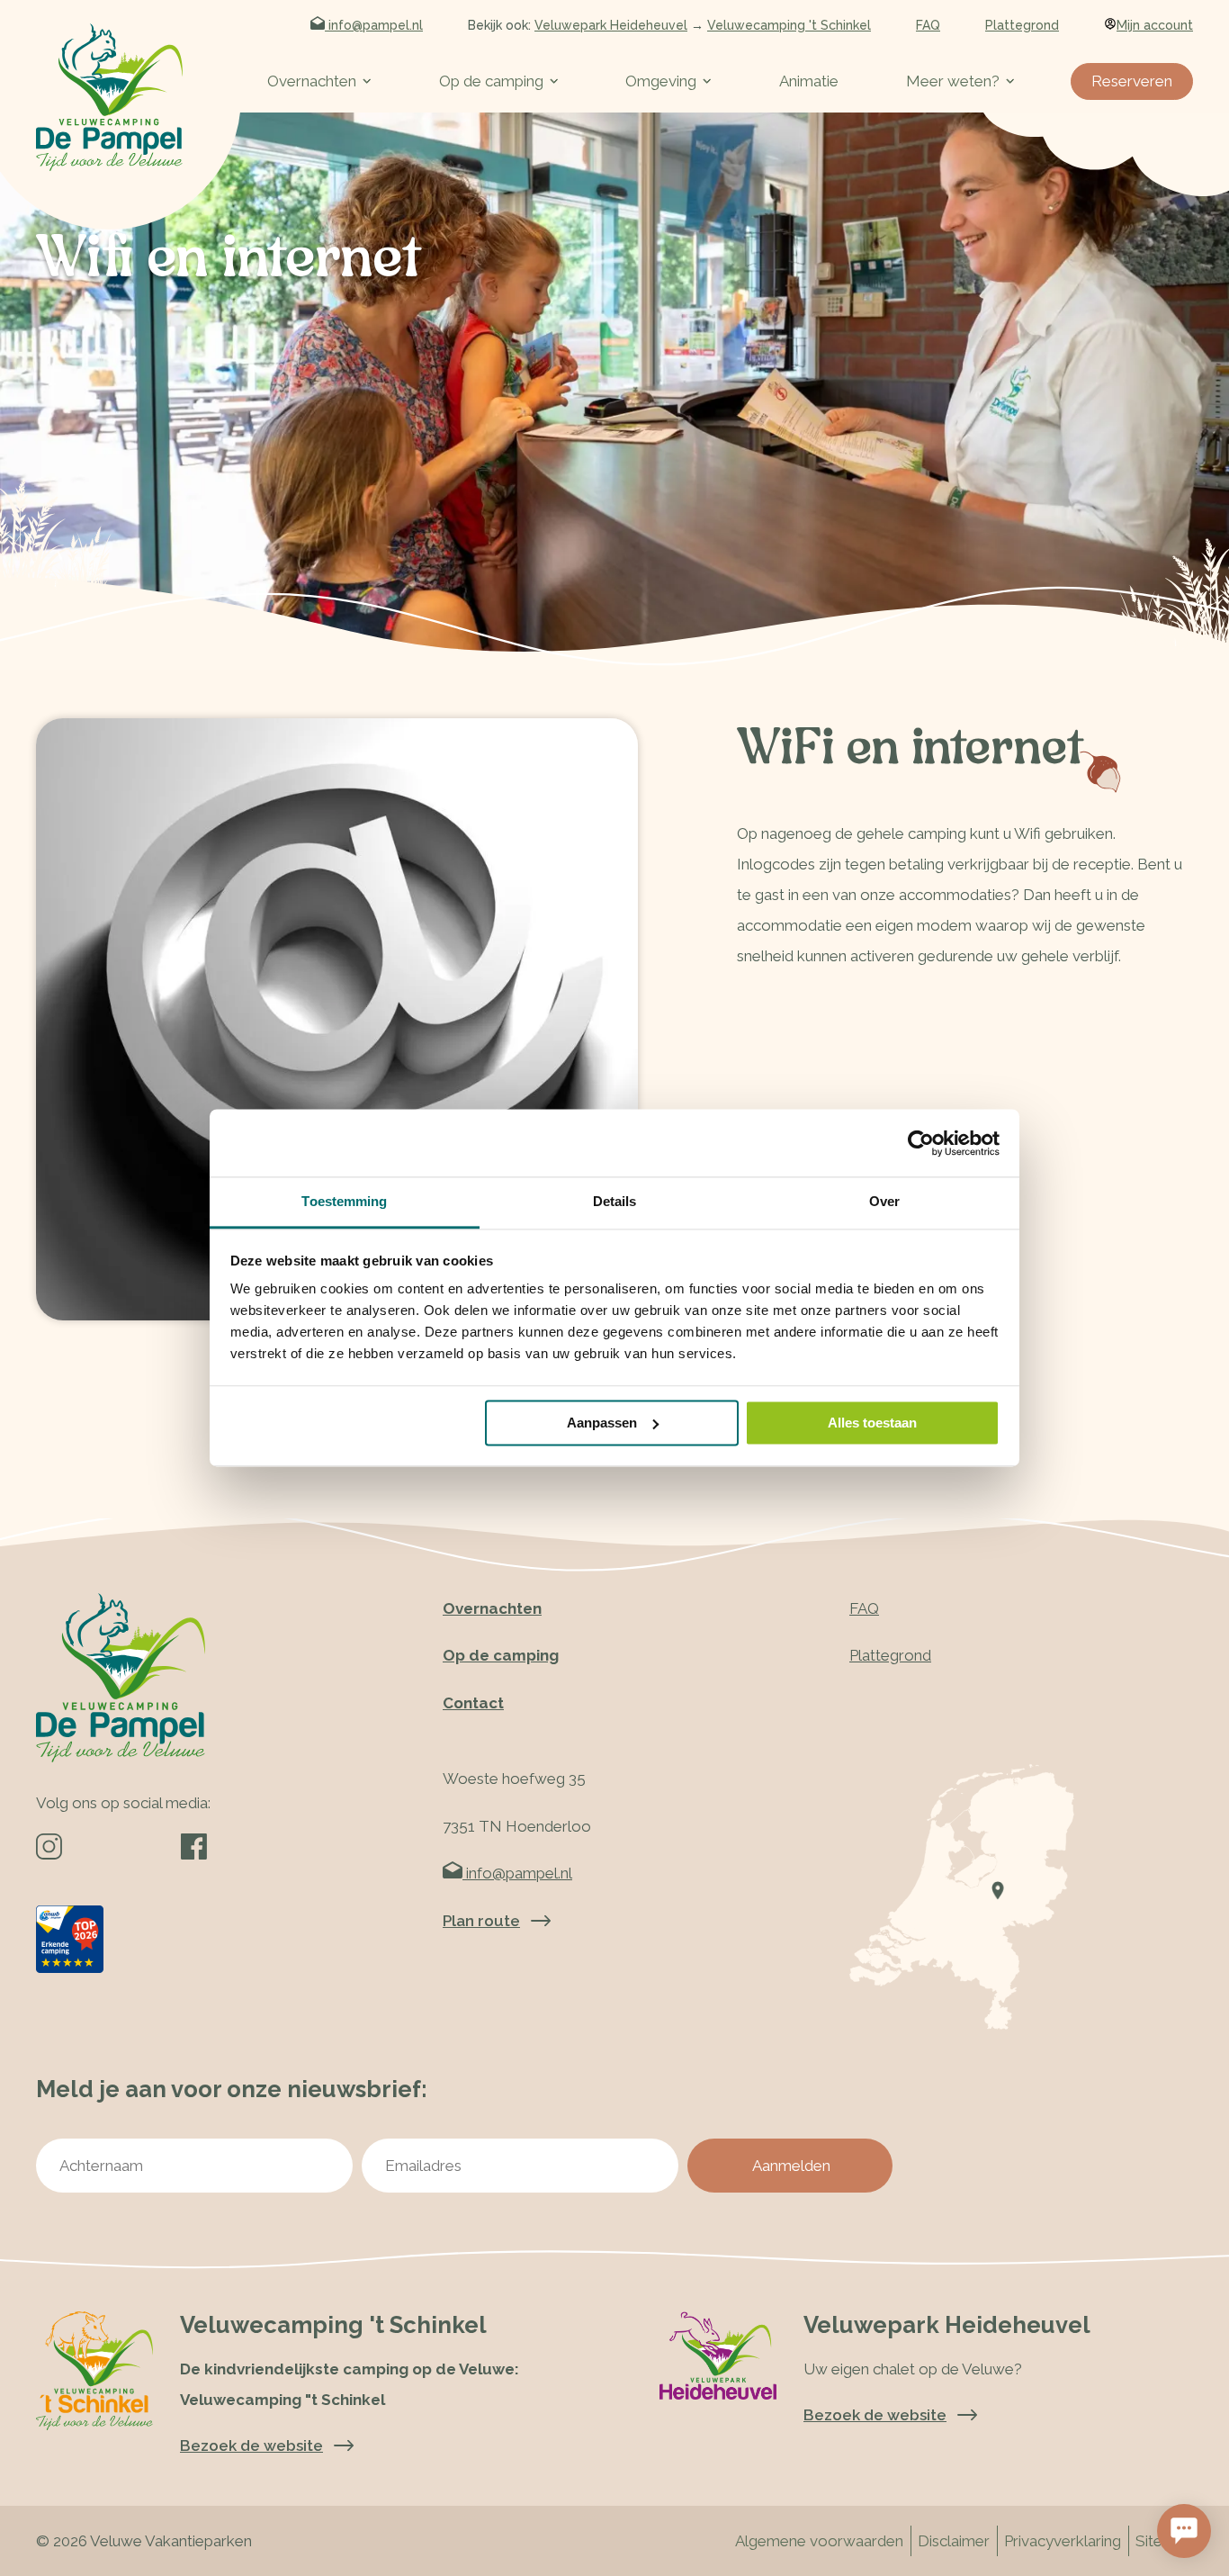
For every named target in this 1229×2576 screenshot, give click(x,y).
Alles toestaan (872, 1423)
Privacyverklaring (1063, 2541)
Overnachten (312, 81)
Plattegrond (1022, 25)
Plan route (481, 1921)
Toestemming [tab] (344, 1201)
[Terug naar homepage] (109, 97)
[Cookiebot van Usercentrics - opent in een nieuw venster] (921, 1143)
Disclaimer (954, 2541)
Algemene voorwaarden (819, 2541)
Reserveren (1132, 81)
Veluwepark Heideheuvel (611, 25)
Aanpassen (602, 1423)
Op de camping (491, 81)
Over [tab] (884, 1201)
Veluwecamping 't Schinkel (789, 25)
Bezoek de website (875, 2415)
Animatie (809, 81)
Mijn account (1155, 25)
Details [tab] (615, 1201)
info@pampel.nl (374, 25)
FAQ (928, 25)
